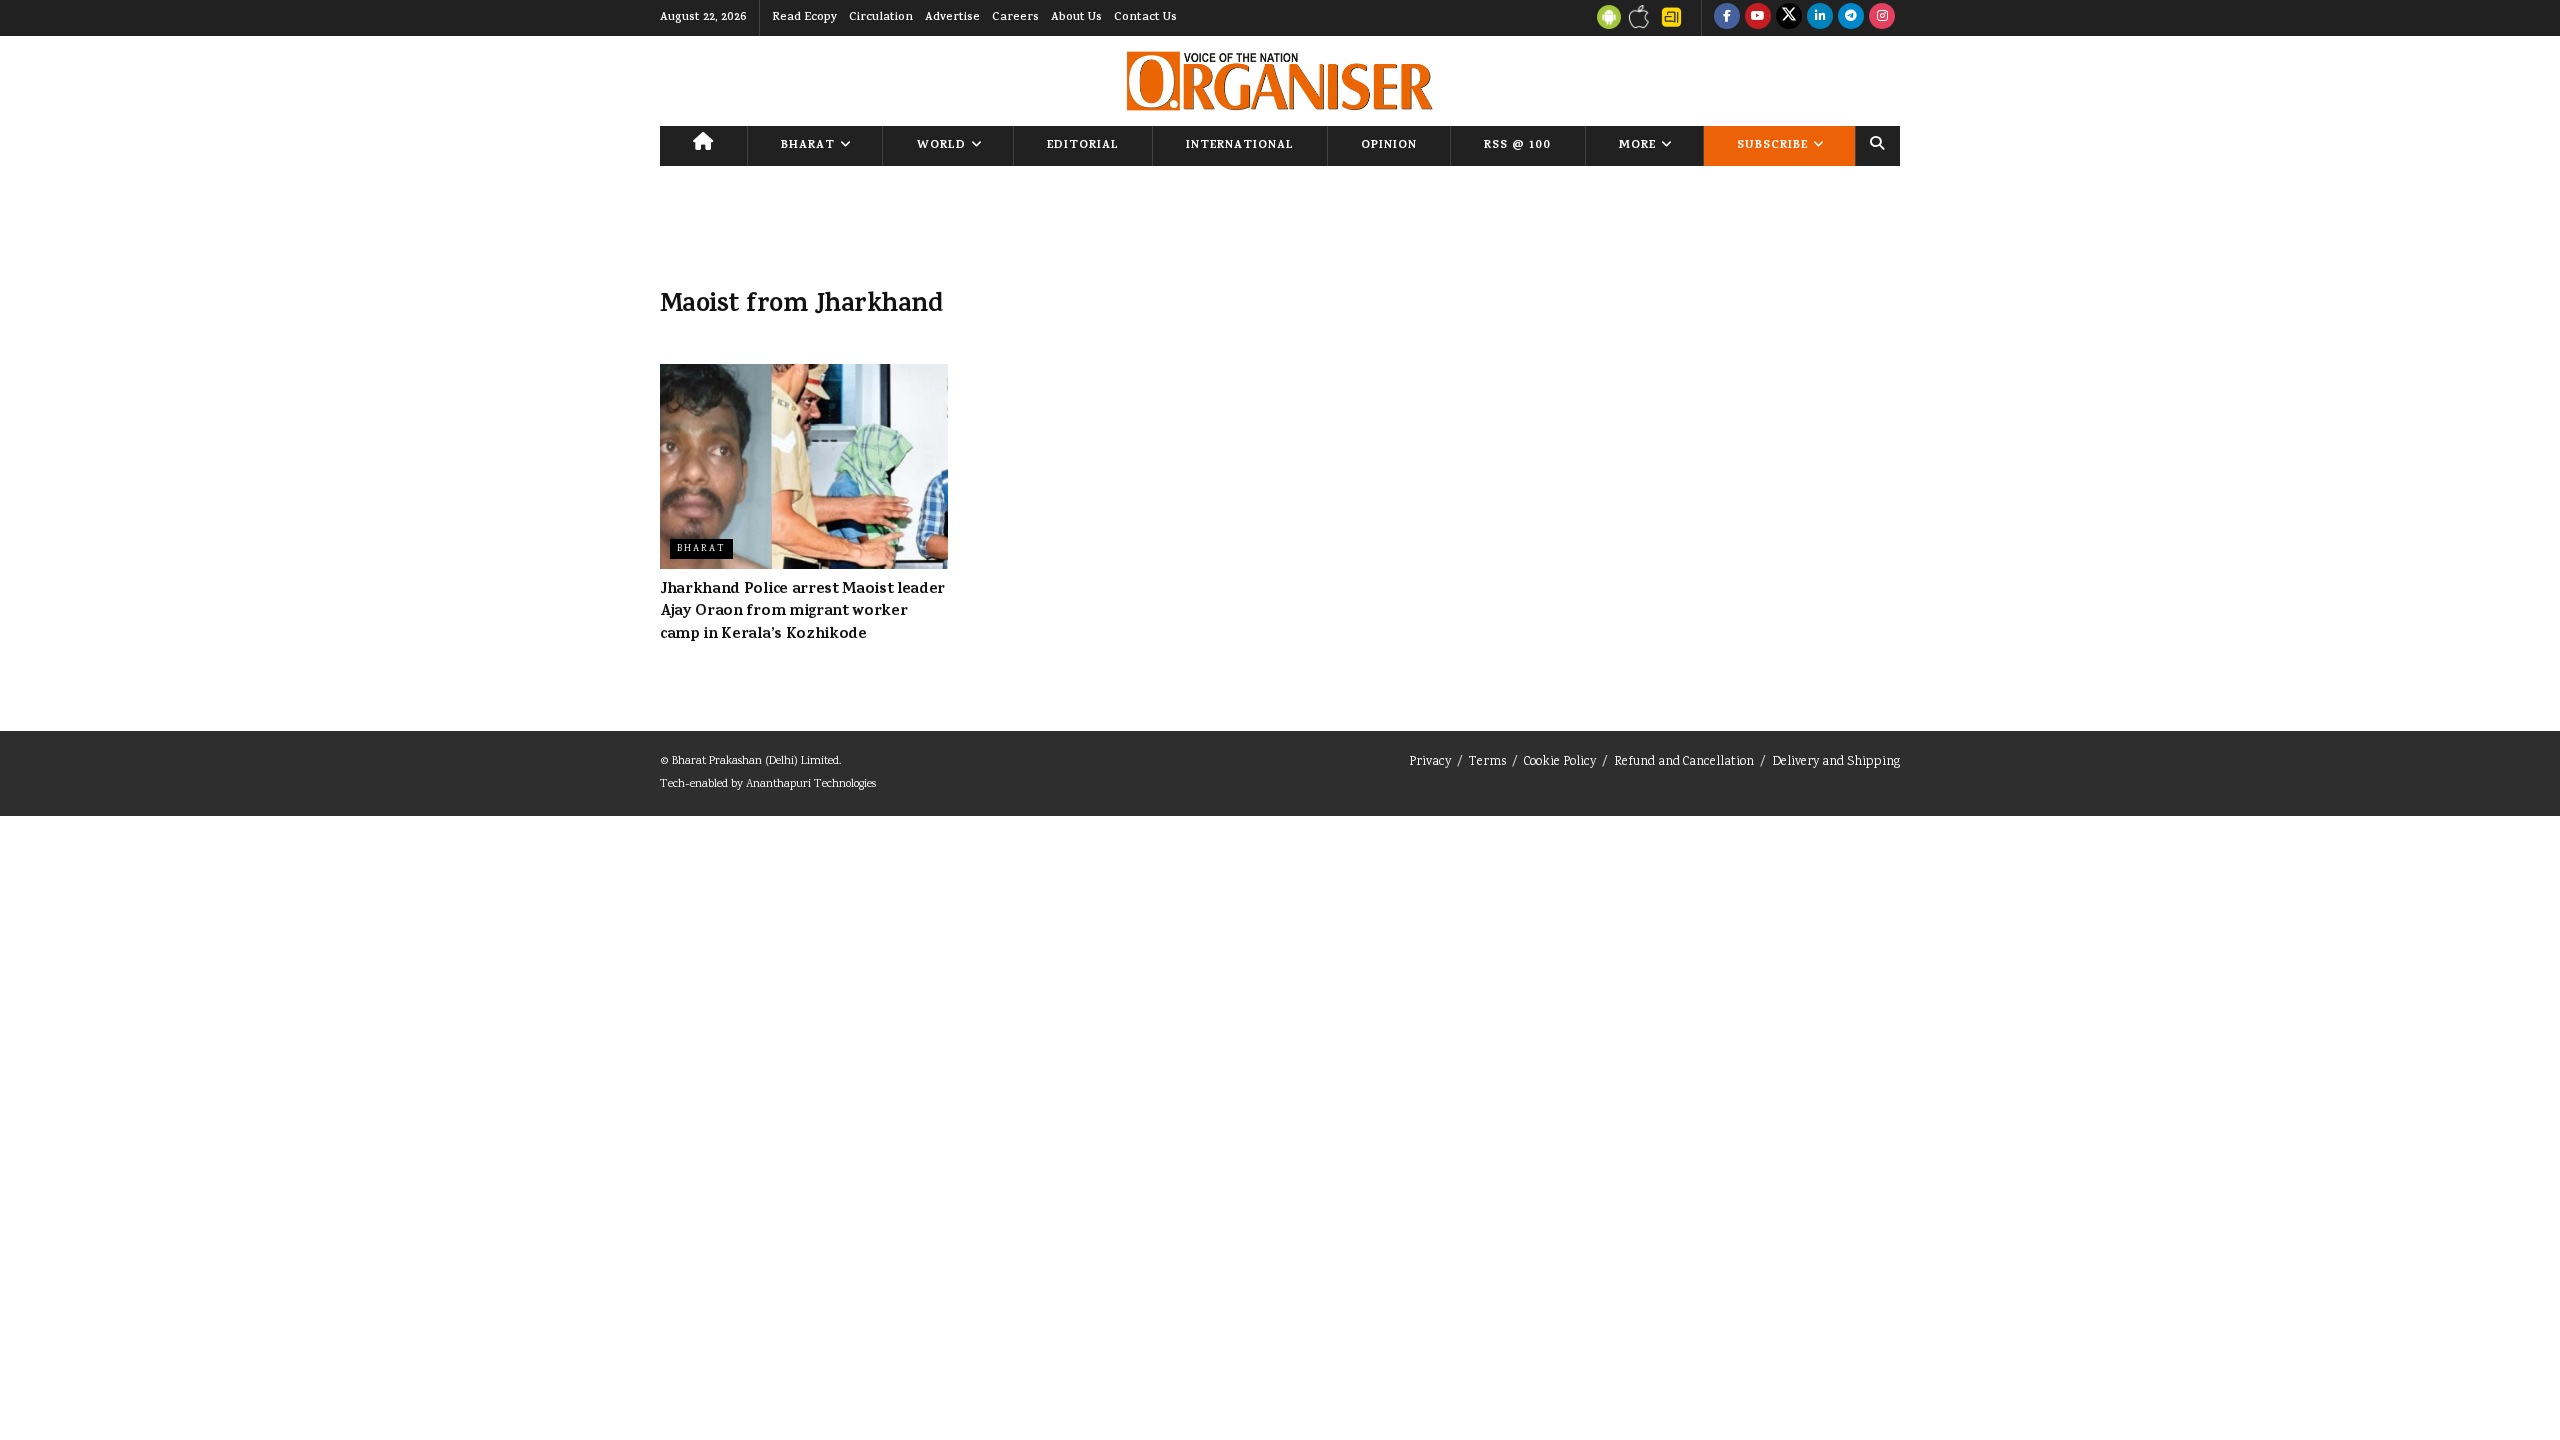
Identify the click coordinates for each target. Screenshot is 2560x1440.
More (1637, 146)
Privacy (1430, 762)
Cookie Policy (1560, 762)
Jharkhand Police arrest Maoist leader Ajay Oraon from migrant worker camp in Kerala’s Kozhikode (802, 612)
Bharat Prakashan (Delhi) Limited (755, 761)
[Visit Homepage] (1279, 81)
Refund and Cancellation (1684, 762)
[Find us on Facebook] (1727, 18)
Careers (1015, 18)
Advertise (952, 18)
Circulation (881, 18)
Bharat (808, 146)
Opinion (1389, 146)
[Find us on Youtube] (1758, 18)
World (941, 146)
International (1240, 146)
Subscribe (1772, 146)
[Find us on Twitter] (1789, 18)
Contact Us (1145, 18)
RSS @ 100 (1517, 146)
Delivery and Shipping (1836, 762)
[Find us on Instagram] (1882, 18)
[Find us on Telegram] (1851, 18)
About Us (1076, 18)
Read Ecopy (804, 18)
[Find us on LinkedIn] (1820, 18)
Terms (1487, 762)
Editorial (1083, 146)
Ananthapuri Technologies (811, 784)
